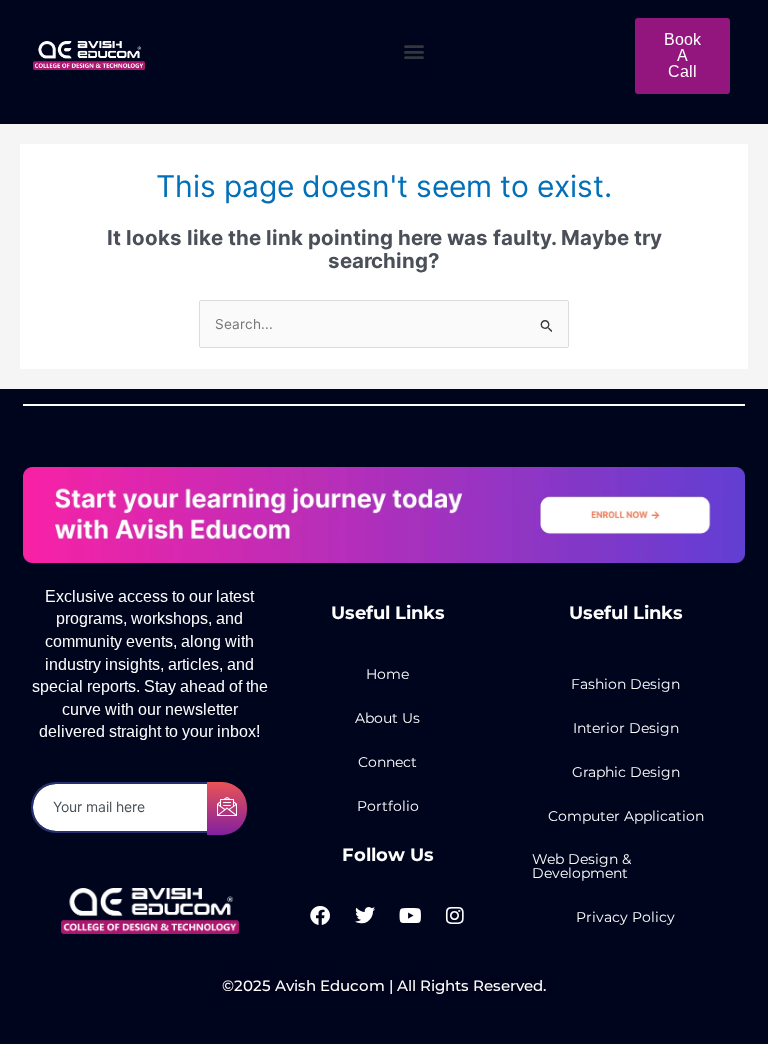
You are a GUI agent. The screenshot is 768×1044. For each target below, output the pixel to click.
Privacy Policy (625, 917)
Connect (387, 762)
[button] (414, 50)
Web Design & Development (581, 866)
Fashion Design (625, 684)
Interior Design (626, 728)
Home (387, 674)
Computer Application (626, 816)
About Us (387, 718)
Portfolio (388, 806)
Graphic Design (626, 772)
